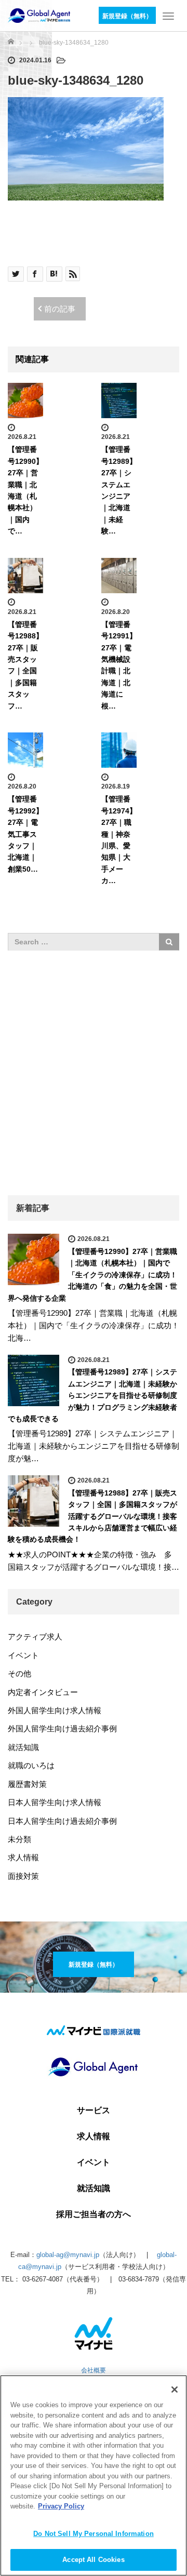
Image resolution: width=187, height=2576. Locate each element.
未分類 (19, 1839)
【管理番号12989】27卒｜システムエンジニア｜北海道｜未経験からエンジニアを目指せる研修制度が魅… (94, 1446)
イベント (23, 1655)
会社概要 (94, 2370)
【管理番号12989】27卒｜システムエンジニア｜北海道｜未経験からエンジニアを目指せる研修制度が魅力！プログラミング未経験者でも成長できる (92, 1395)
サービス (94, 2111)
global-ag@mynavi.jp (68, 2255)
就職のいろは (31, 1765)
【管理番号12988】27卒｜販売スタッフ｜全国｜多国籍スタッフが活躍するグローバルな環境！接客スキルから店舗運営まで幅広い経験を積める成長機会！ (92, 1516)
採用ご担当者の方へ (94, 2214)
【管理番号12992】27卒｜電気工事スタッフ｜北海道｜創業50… (25, 834)
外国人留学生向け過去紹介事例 (62, 1729)
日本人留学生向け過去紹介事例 (62, 1821)
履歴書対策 (27, 1784)
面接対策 (23, 1876)
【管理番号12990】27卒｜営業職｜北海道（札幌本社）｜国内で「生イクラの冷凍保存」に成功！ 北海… (94, 1325)
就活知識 (23, 1747)
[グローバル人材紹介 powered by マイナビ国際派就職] (39, 15)
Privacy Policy (61, 2506)
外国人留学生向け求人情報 (55, 1710)
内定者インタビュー (43, 1692)
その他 (19, 1673)
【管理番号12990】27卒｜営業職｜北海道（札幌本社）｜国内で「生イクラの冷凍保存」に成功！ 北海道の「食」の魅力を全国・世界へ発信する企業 (92, 1275)
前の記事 (60, 309)
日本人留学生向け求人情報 (55, 1802)
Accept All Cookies (93, 2560)
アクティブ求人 (35, 1637)
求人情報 (23, 1857)
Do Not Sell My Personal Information (94, 2534)
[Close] (175, 2390)
